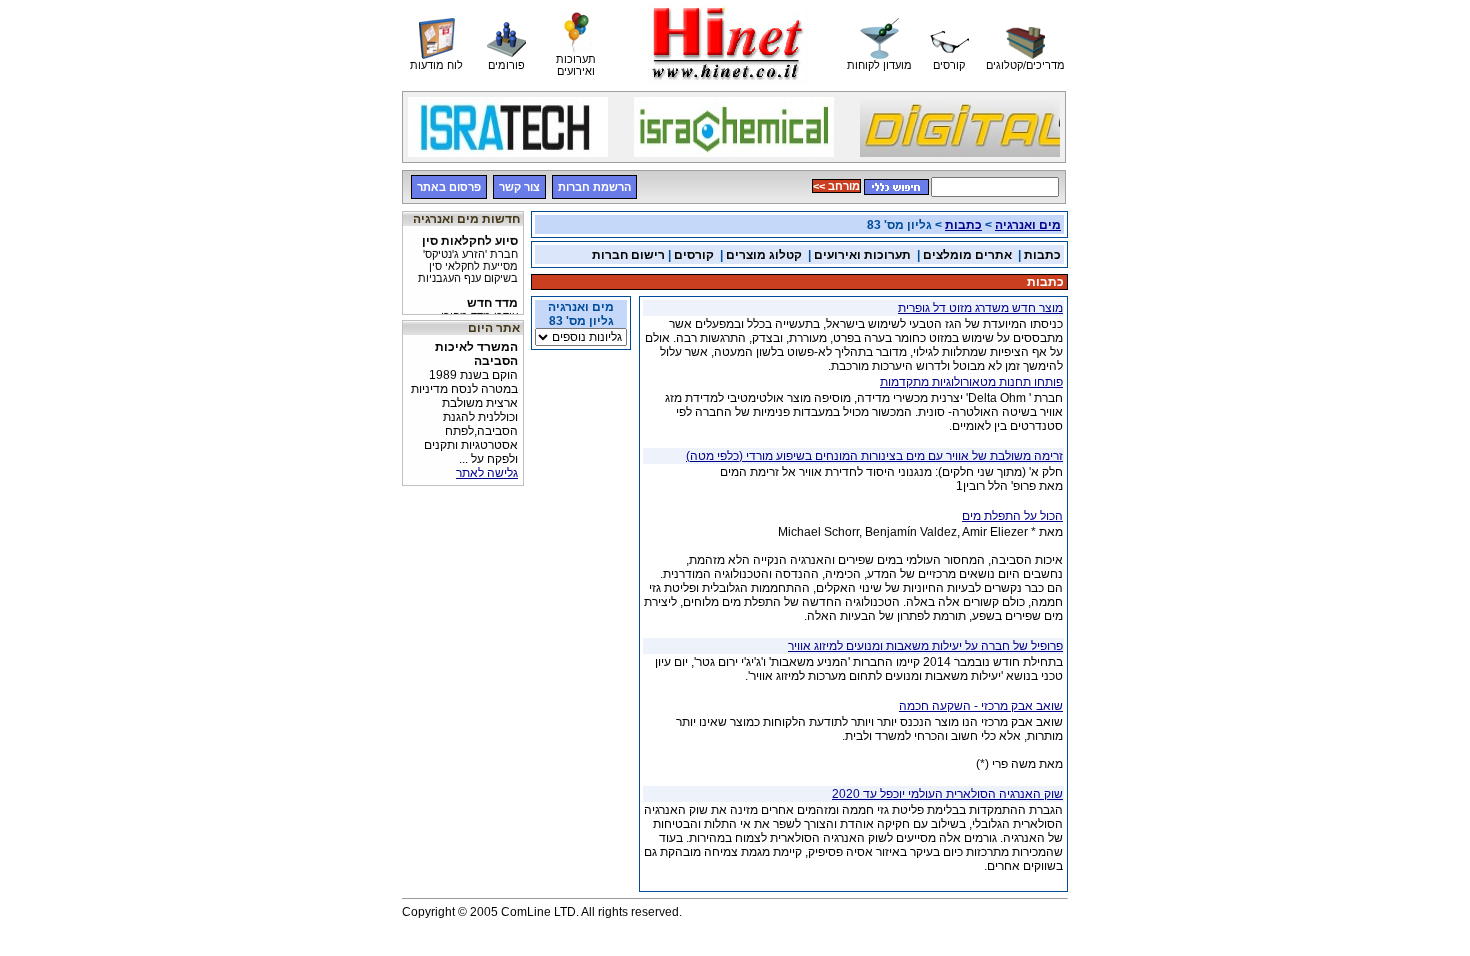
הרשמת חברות (594, 187)
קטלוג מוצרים (764, 255)
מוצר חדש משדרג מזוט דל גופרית (980, 308)
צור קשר (519, 187)
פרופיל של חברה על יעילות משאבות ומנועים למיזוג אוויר (925, 646)
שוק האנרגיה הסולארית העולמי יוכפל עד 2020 (947, 794)
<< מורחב (836, 186)
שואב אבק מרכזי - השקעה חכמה (981, 706)
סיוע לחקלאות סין (468, 254)
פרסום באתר (449, 187)
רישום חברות (628, 255)
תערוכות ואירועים (862, 255)
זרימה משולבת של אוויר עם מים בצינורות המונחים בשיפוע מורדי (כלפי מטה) (874, 456)
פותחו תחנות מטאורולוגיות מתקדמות (971, 382)
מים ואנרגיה (1028, 225)
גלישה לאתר (487, 473)
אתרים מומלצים (967, 255)
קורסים (694, 255)
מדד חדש (466, 310)
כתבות (963, 225)
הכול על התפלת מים (1012, 516)
